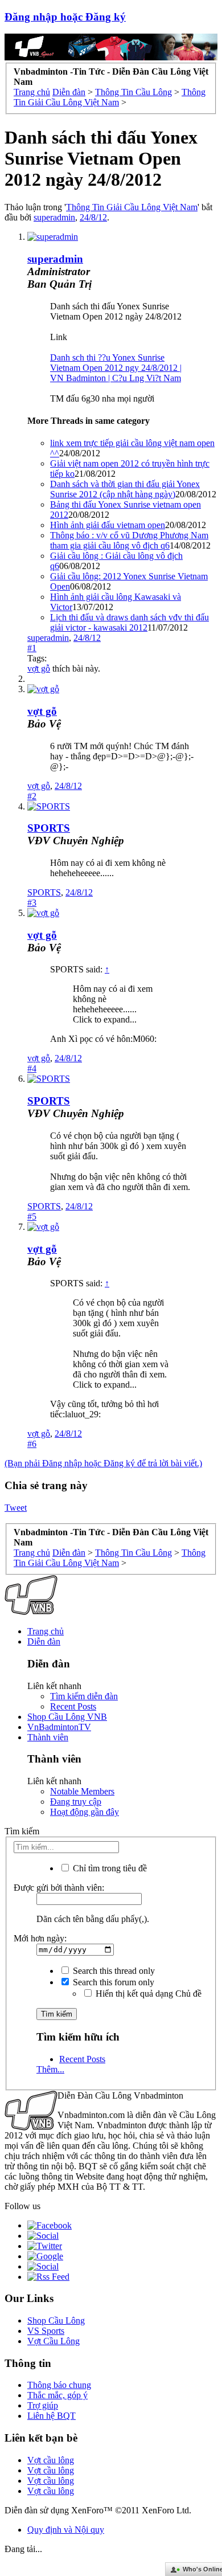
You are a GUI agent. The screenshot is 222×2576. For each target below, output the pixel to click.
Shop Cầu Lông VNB (67, 1717)
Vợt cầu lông (51, 2460)
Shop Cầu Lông (56, 2321)
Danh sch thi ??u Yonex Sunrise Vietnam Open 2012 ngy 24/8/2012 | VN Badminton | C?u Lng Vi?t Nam (116, 368)
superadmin (54, 217)
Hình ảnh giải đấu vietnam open (108, 525)
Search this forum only (112, 1982)
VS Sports (46, 2331)
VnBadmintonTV (59, 1727)
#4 (32, 1068)
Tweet (16, 1508)
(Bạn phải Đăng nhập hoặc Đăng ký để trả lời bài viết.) (103, 1463)
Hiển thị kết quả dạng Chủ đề (147, 1994)
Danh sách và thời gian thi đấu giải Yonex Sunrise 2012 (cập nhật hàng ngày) (125, 489)
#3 (32, 903)
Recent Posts (73, 1706)
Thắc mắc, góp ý (57, 2395)
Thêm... (50, 2069)
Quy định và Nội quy (66, 2530)
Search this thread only (113, 1971)
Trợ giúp (43, 2405)
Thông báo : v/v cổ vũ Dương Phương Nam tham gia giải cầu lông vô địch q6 (129, 540)
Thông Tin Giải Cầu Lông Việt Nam (132, 207)
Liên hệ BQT (52, 2416)
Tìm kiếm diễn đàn (84, 1696)
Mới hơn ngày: (40, 1938)
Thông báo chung (59, 2385)
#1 (32, 648)
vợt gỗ (39, 668)
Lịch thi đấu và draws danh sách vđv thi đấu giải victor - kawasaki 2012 (129, 622)
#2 (32, 796)
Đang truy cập (76, 1802)
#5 (32, 1217)
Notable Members (82, 1791)
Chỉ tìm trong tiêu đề (109, 1868)
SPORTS (49, 828)
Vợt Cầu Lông (54, 2341)
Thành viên (48, 1737)
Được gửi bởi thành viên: (59, 1888)
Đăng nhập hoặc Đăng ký (65, 17)
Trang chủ (46, 1631)
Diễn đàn (44, 1641)
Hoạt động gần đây (85, 1812)
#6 (32, 1444)
